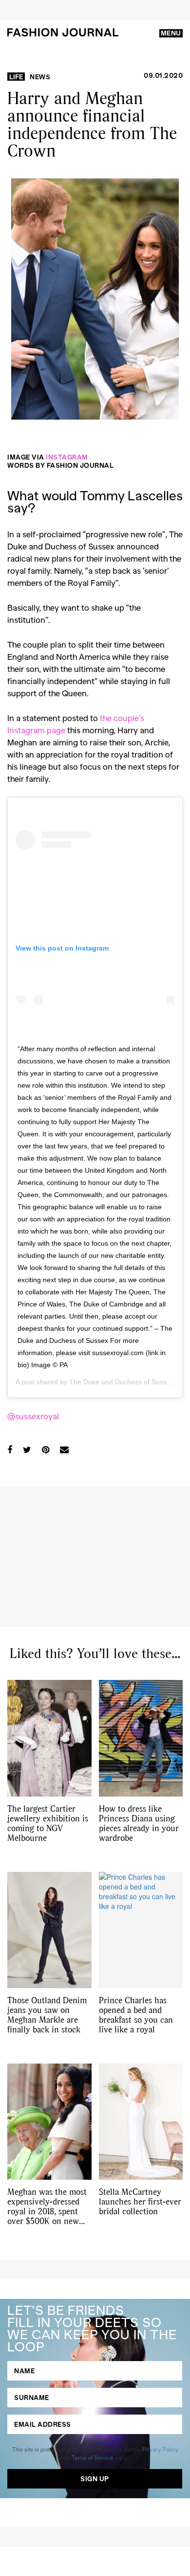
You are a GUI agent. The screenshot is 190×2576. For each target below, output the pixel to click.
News (40, 77)
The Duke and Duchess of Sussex (122, 1382)
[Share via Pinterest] (46, 1449)
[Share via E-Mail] (64, 1449)
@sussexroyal (34, 1416)
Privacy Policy (160, 2449)
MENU (171, 33)
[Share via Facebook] (10, 1449)
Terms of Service (92, 2457)
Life (16, 77)
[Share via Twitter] (27, 1449)
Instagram (67, 457)
